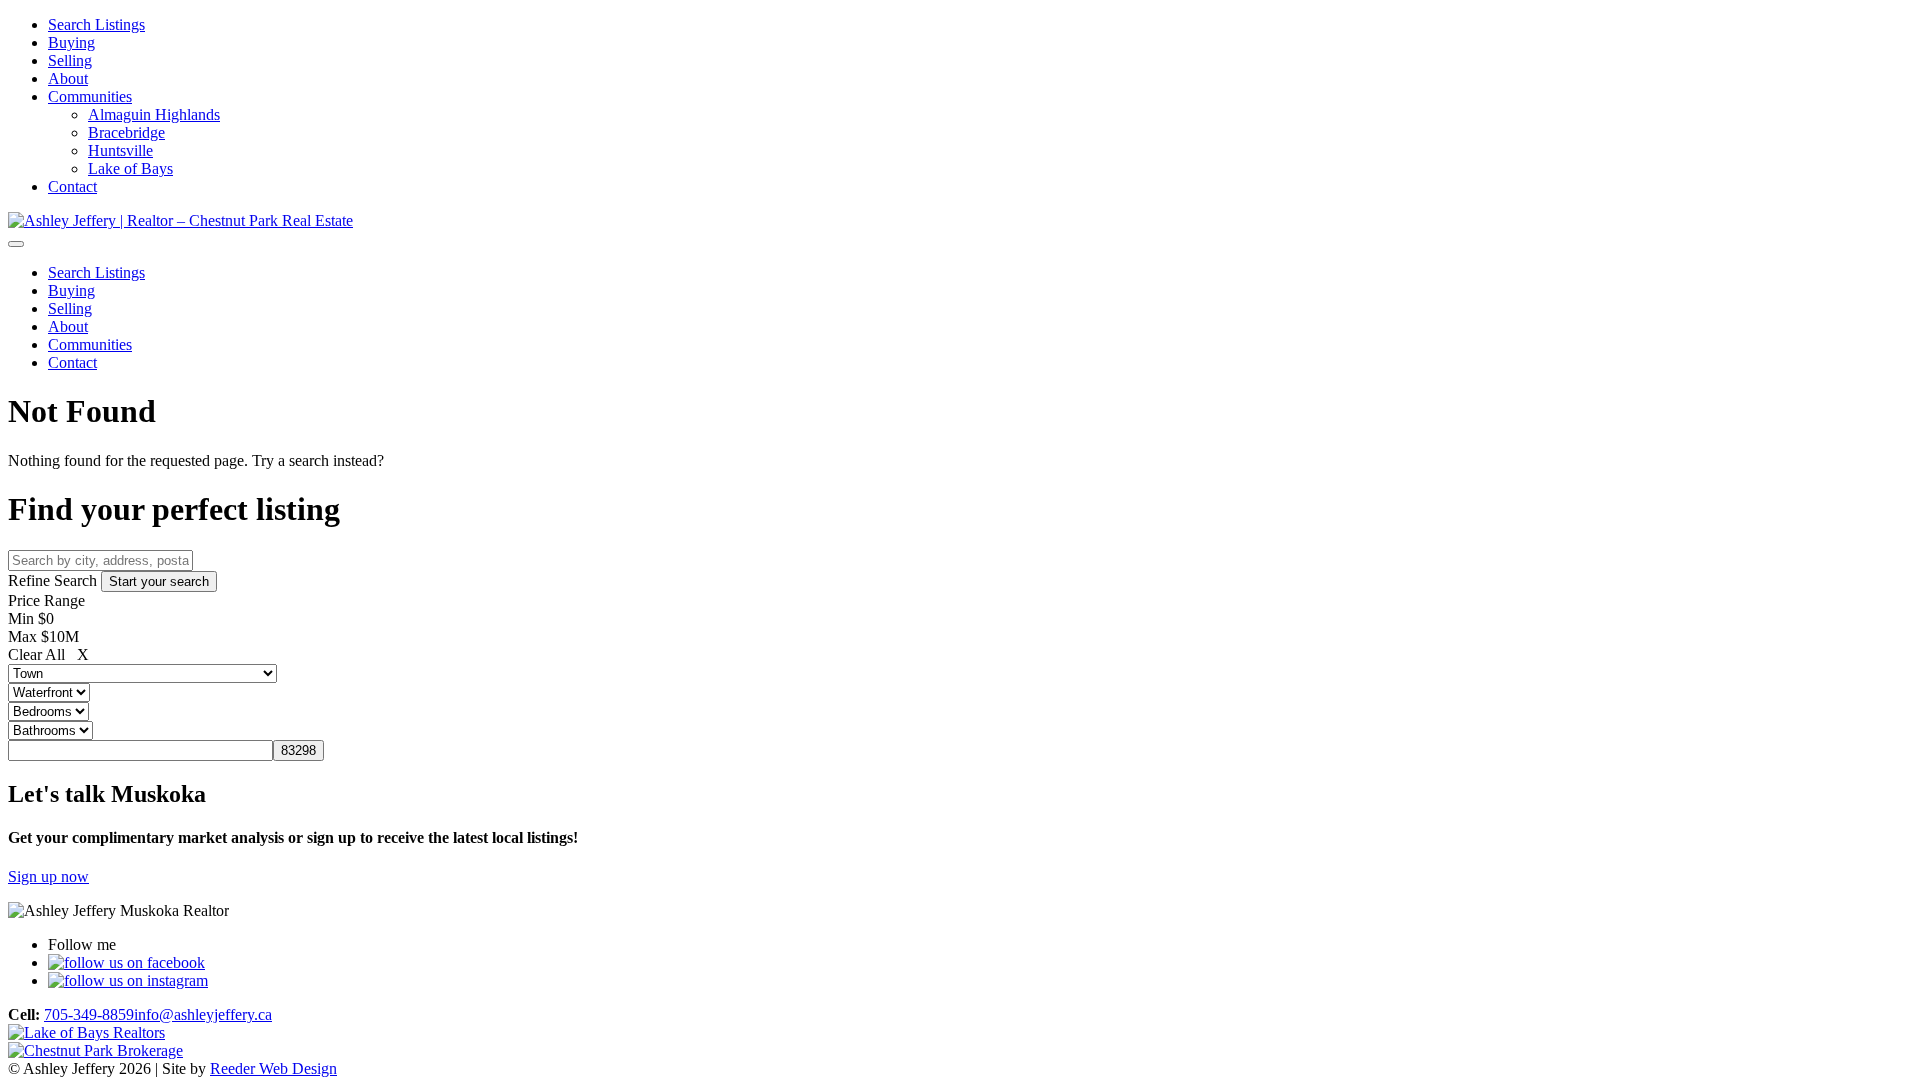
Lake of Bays (130, 168)
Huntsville (120, 150)
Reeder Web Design (273, 1068)
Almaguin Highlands (154, 114)
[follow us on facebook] (126, 962)
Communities (90, 96)
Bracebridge (126, 132)
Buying (71, 42)
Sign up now (48, 876)
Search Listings (96, 24)
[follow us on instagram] (128, 980)
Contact (72, 186)
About (68, 78)
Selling (70, 60)
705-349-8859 (89, 1014)
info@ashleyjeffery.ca (203, 1014)
